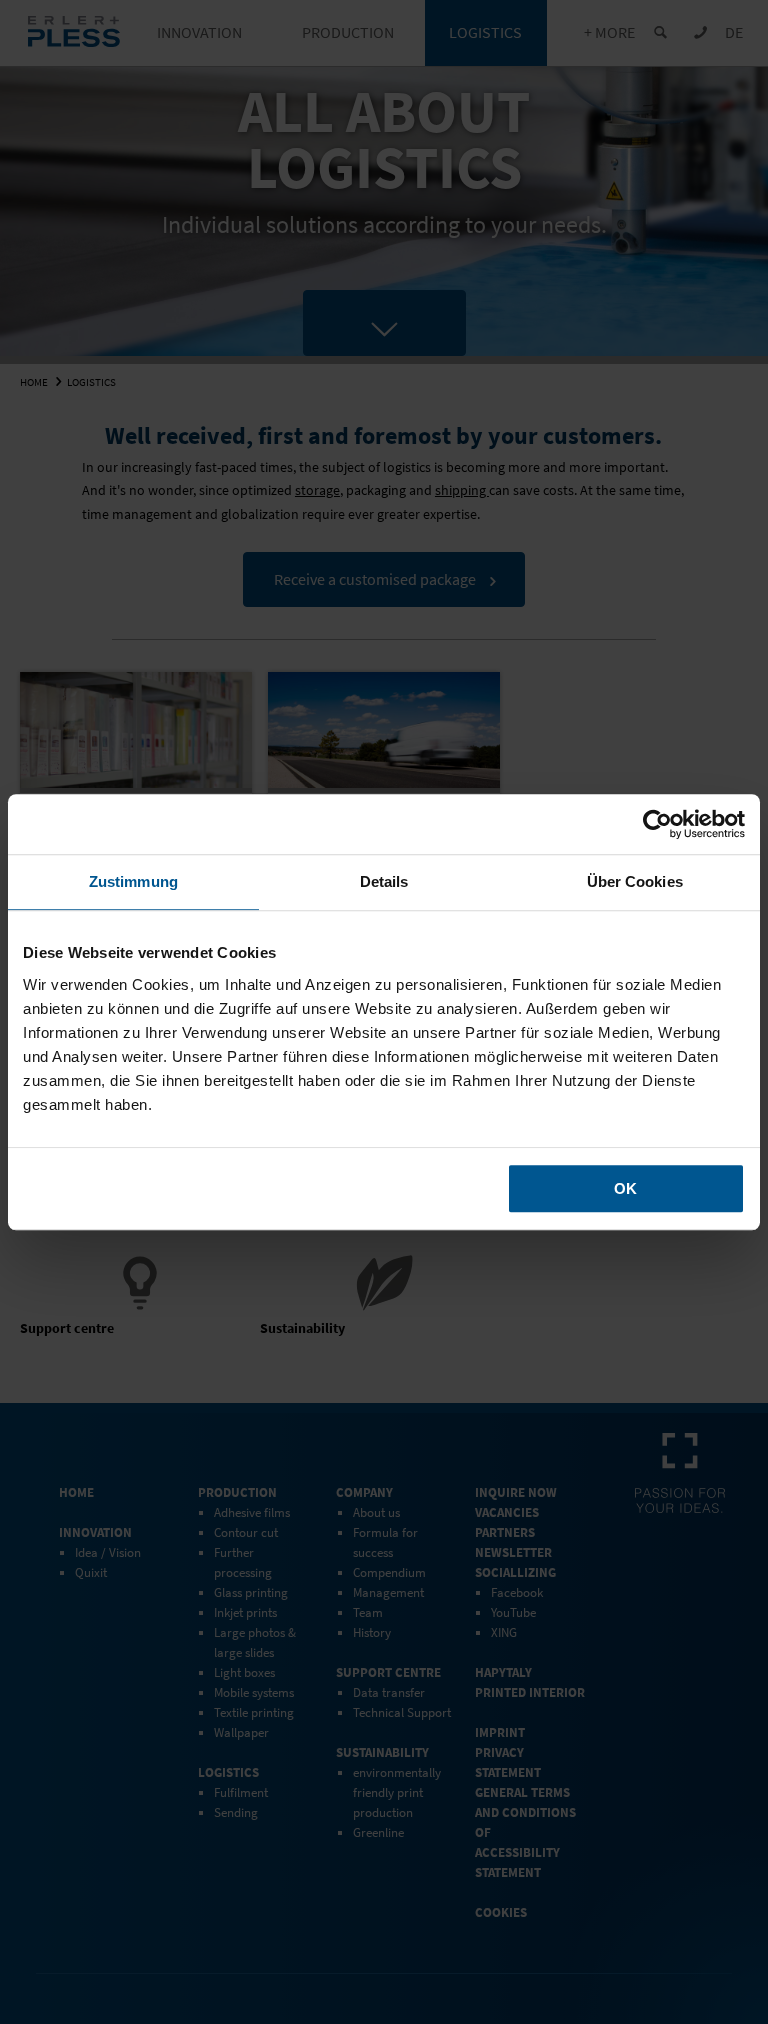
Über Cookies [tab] (635, 881)
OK (625, 1188)
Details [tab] (384, 881)
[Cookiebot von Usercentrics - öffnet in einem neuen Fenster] (657, 824)
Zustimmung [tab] (133, 881)
